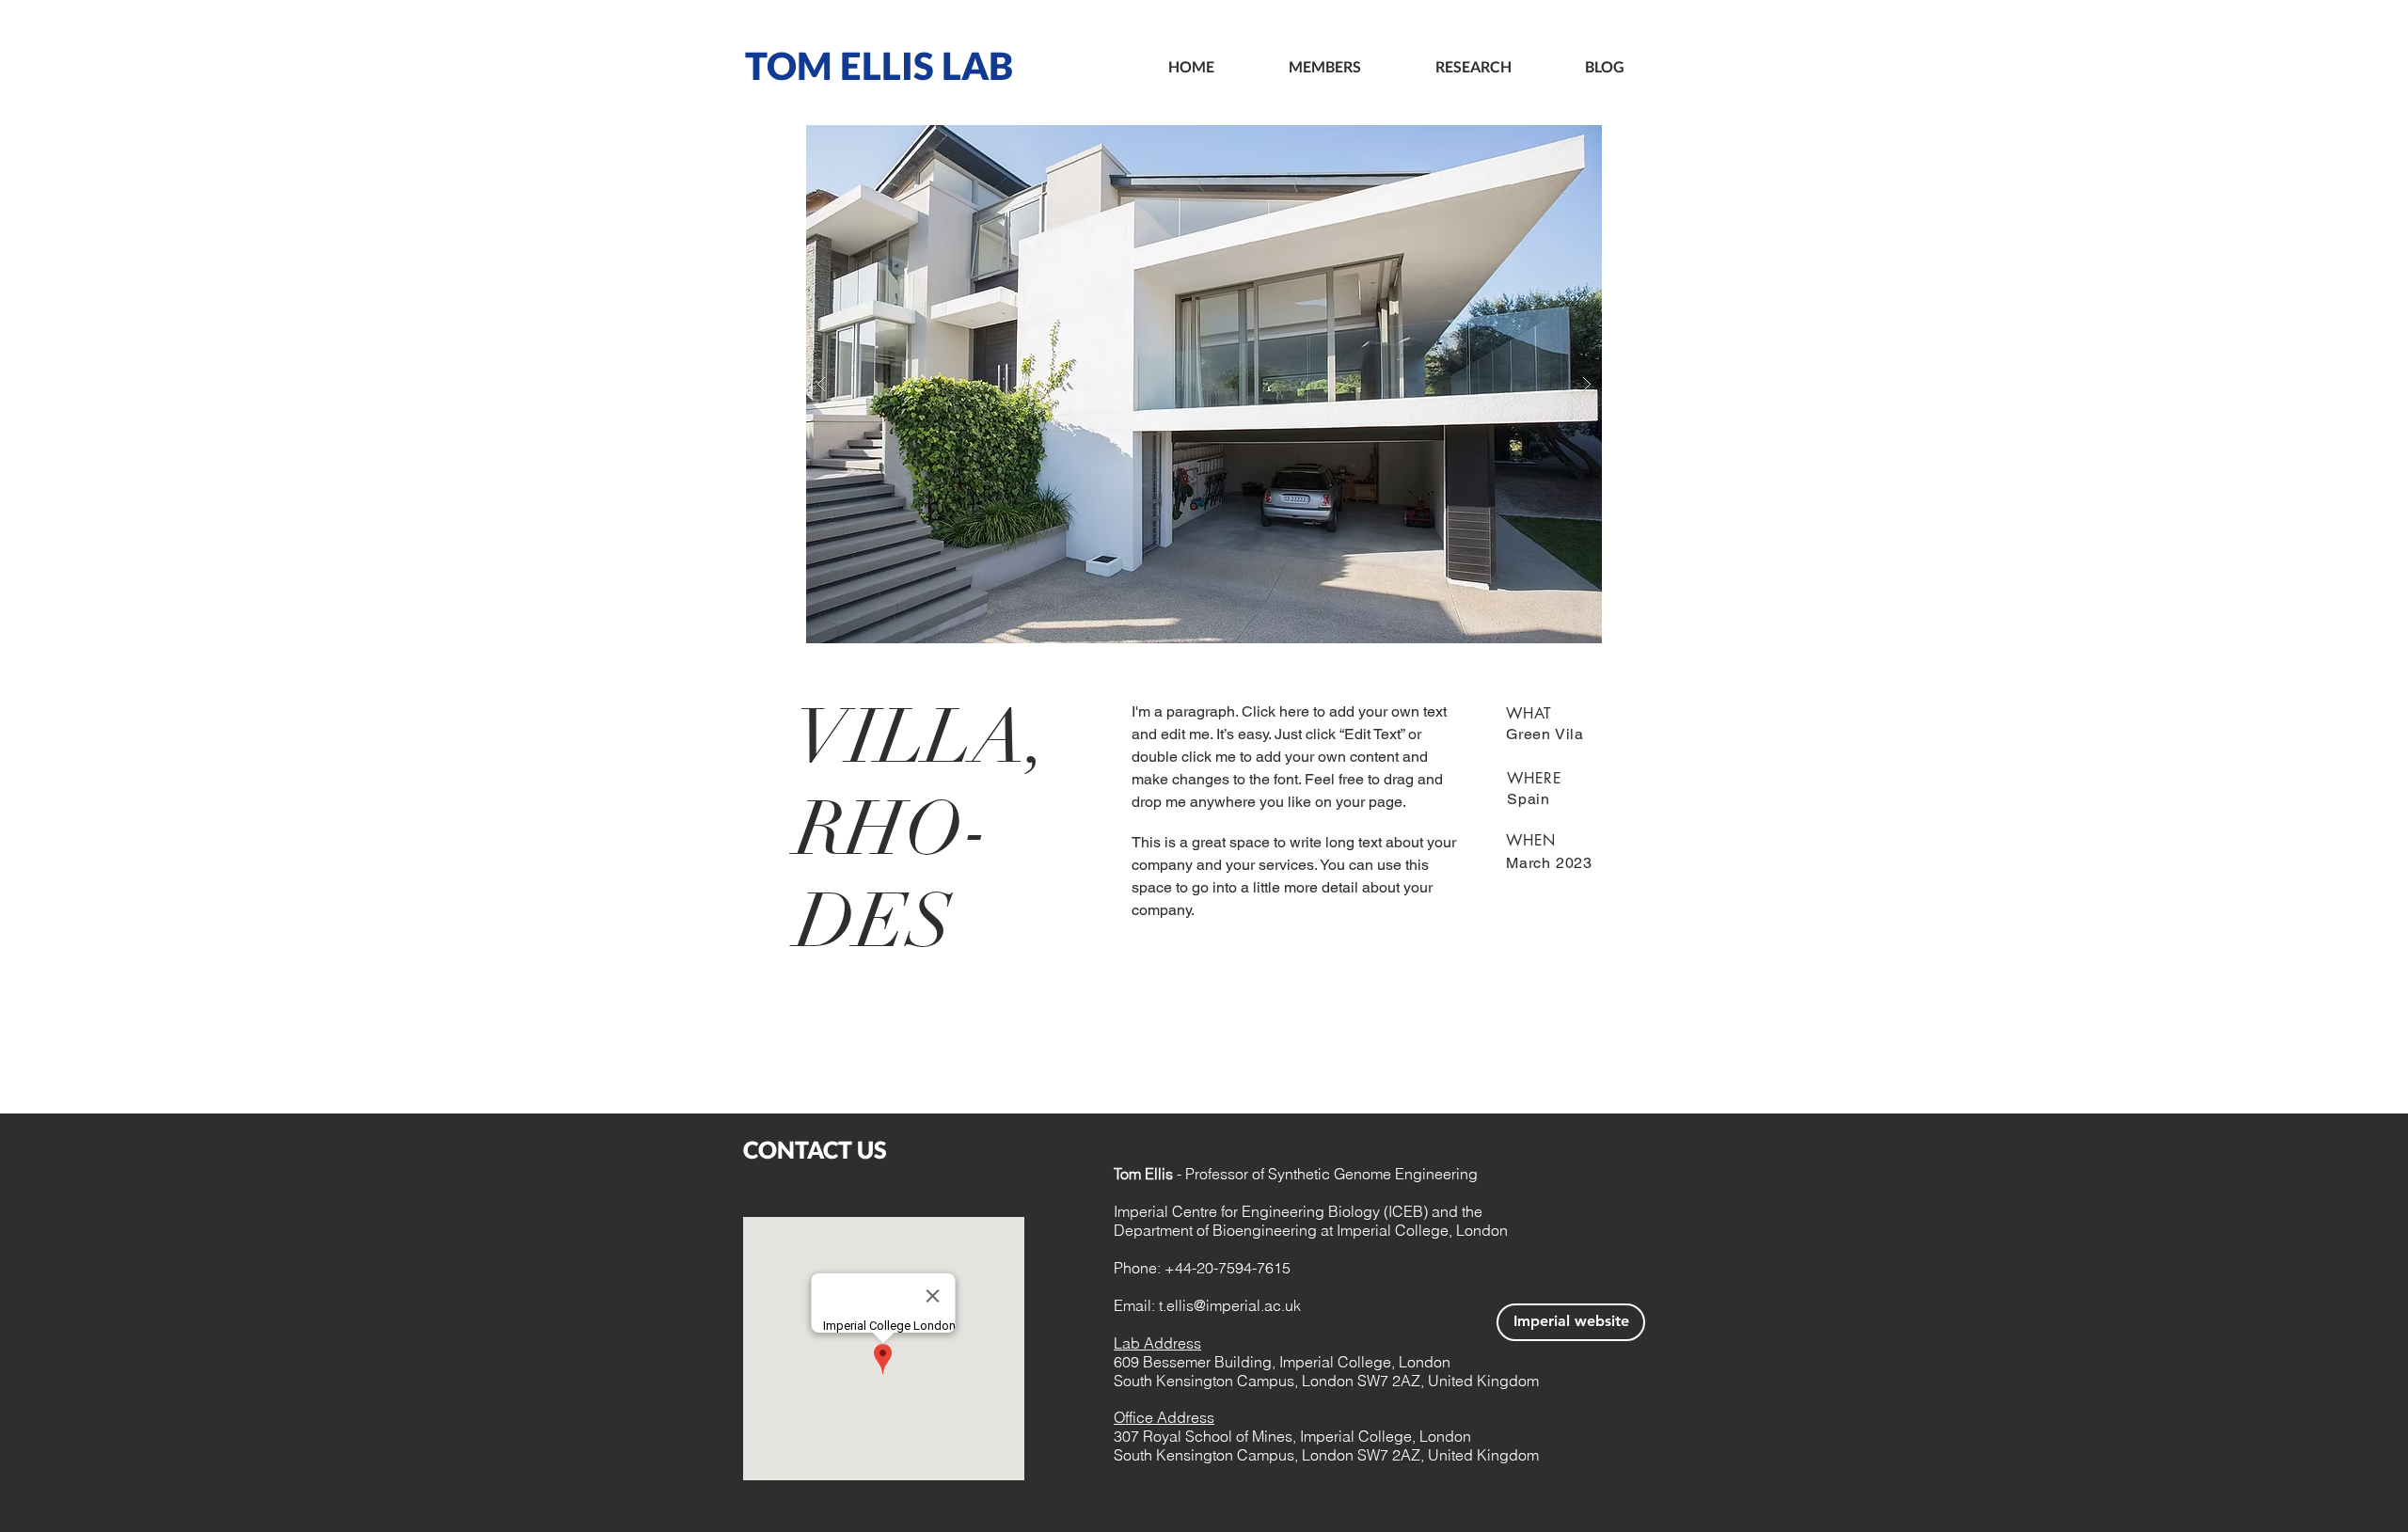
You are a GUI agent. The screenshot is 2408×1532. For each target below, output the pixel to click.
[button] (1204, 384)
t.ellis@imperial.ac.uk (1230, 1305)
